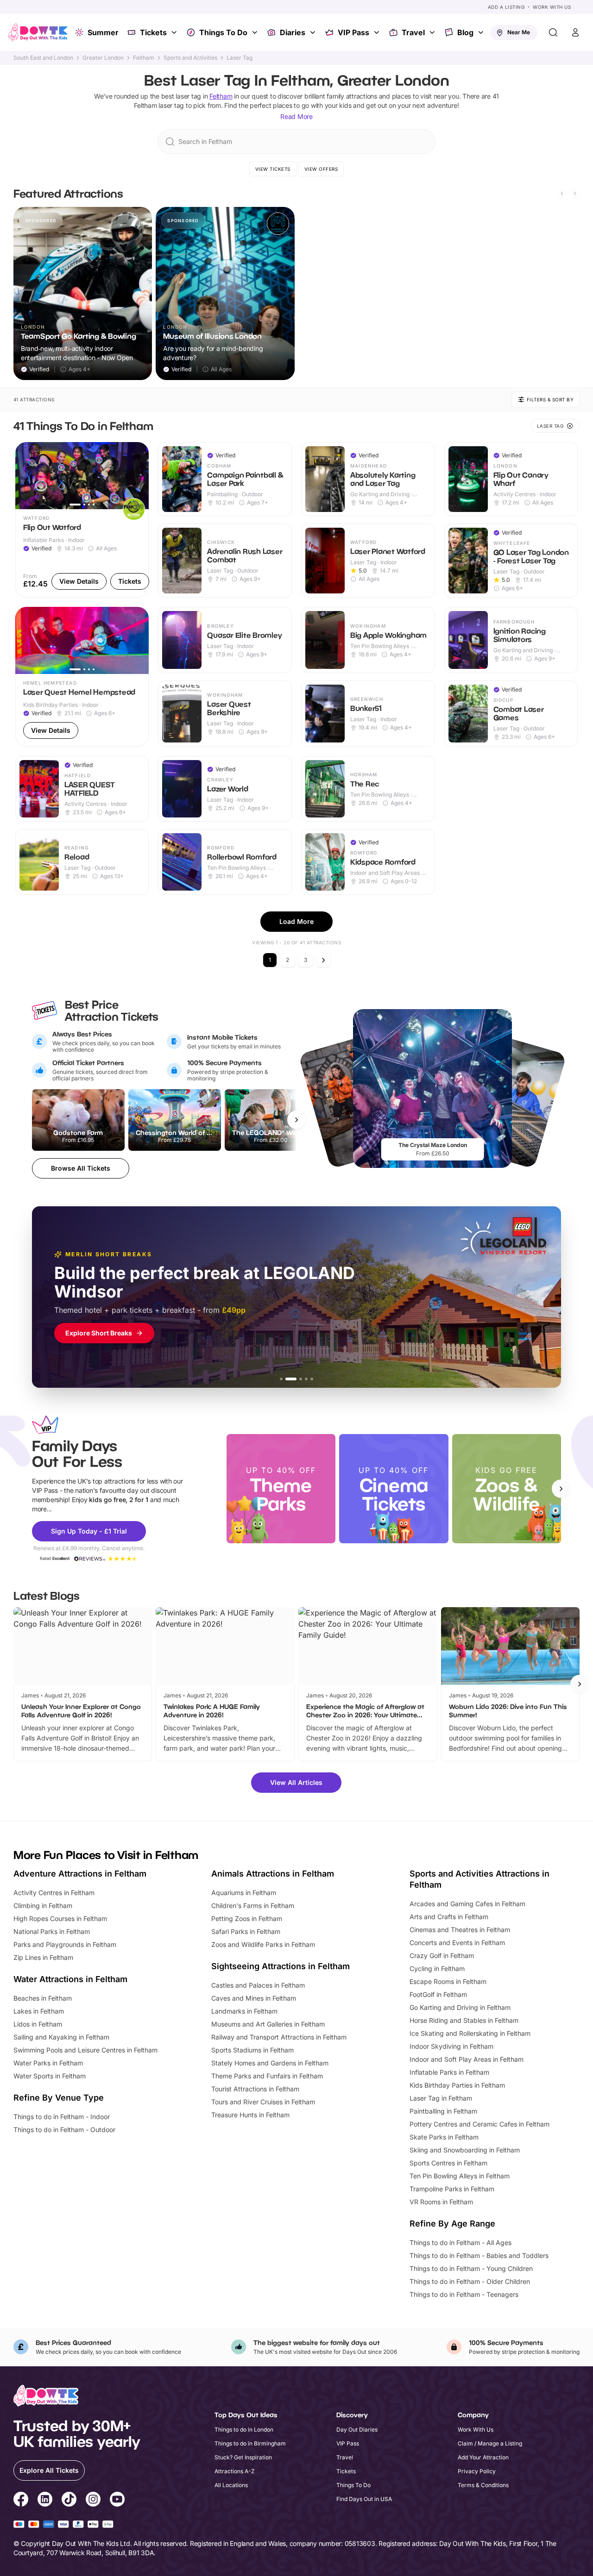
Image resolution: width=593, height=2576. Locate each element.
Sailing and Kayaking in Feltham (61, 2037)
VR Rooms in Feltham (441, 2202)
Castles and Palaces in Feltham (258, 1985)
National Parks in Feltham (52, 1931)
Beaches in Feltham (43, 1998)
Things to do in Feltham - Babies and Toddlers (479, 2255)
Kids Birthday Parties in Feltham (457, 2085)
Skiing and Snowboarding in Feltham (465, 2150)
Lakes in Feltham (39, 2011)
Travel (413, 32)
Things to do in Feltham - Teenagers (464, 2294)
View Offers (321, 169)
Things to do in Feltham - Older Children (470, 2281)
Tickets (153, 32)
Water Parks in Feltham (48, 2063)
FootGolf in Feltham (438, 1994)
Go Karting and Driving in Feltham (460, 2007)
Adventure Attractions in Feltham (80, 1874)
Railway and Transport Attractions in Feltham (279, 2037)
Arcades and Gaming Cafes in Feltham (467, 1904)
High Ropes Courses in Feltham (60, 1918)
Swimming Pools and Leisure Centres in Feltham (85, 2050)
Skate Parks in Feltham (444, 2137)
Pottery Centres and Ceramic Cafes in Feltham (479, 2124)
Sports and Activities (190, 58)
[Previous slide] (562, 193)
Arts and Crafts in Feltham (449, 1917)
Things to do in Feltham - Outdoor (64, 2130)
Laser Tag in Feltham (441, 2098)
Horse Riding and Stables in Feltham (464, 2020)
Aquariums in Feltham (244, 1893)
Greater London (103, 58)
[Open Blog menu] (482, 32)
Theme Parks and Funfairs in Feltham (267, 2076)
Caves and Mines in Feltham (254, 1998)
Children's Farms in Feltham (253, 1905)
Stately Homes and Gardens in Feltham (270, 2063)
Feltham (144, 58)
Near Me (519, 32)
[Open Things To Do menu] (256, 32)
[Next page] (323, 960)
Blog (465, 32)
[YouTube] (117, 2501)
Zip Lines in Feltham (43, 1957)
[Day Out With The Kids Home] (38, 32)
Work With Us (552, 7)
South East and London (43, 58)
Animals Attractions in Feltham (273, 1874)
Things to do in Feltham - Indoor (62, 2117)
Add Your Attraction (483, 2457)
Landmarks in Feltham (244, 2011)
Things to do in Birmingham (250, 2443)
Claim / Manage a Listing (490, 2443)
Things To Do (223, 32)
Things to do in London (244, 2429)
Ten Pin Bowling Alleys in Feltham (460, 2176)
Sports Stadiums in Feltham (252, 2050)
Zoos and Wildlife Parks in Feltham (263, 1944)
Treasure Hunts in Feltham (250, 2115)
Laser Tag (240, 58)
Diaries (293, 32)
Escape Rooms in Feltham (448, 1981)
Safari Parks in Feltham (246, 1931)
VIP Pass (353, 32)
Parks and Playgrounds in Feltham (65, 1944)
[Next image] (138, 476)
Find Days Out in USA (364, 2499)
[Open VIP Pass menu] (378, 32)
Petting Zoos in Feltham (247, 1918)
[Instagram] (93, 2501)
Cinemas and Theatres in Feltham (460, 1930)
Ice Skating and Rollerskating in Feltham (470, 2033)
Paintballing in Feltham (443, 2111)
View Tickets (273, 169)
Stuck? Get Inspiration (243, 2457)
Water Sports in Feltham (50, 2076)
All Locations (231, 2485)
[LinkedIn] (45, 2501)
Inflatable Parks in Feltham (449, 2072)
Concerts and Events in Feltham (457, 1943)
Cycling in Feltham (437, 1968)
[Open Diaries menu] (314, 32)
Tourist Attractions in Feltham (255, 2089)
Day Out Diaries (357, 2429)
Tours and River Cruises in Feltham (263, 2102)
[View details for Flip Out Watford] (82, 520)
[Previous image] (26, 476)
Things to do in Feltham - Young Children (471, 2268)
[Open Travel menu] (433, 32)
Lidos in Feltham (38, 2024)
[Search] (553, 32)
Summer (103, 32)
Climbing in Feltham (43, 1905)
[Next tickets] (296, 1120)
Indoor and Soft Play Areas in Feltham (467, 2059)
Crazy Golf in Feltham (442, 1955)
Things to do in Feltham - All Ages (461, 2242)
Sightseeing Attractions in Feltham (281, 1966)
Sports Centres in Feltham (448, 2163)
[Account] (575, 32)
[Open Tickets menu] (175, 32)
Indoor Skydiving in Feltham (451, 2046)
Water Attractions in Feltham (70, 1979)
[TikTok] (69, 2501)
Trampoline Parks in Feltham (452, 2189)
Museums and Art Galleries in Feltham (268, 2024)
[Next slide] (575, 193)
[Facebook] (21, 2501)
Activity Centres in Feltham (54, 1893)
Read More (296, 116)
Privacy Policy (477, 2471)
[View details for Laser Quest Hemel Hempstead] (82, 677)
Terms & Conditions (483, 2485)
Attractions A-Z (235, 2471)
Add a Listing (506, 7)
